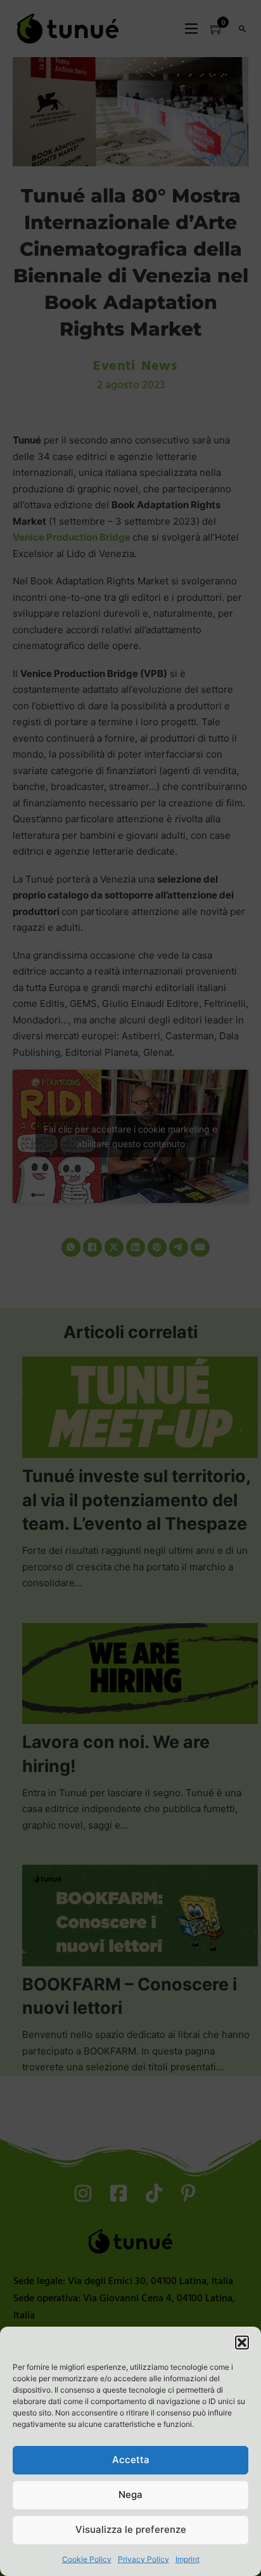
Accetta (131, 2460)
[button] (242, 2343)
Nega (130, 2494)
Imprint (188, 2559)
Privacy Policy (143, 2559)
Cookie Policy (87, 2559)
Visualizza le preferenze (131, 2529)
